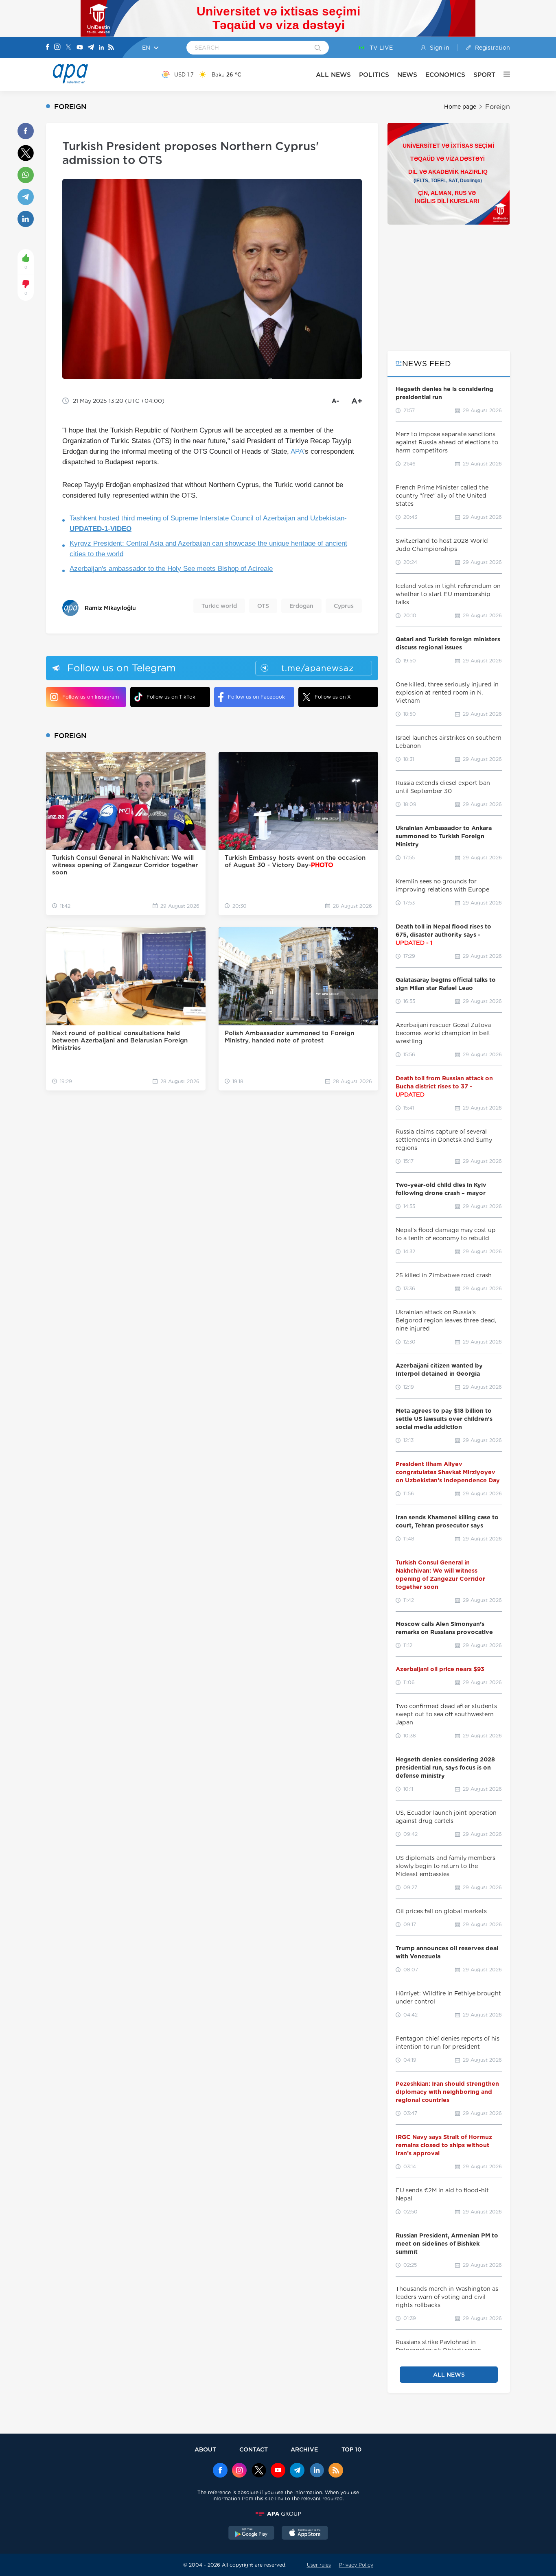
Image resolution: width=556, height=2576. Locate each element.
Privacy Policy (356, 2565)
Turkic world (219, 606)
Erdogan (301, 606)
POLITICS (374, 75)
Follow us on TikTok (171, 697)
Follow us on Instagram (91, 697)
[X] (68, 48)
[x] (259, 2471)
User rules (319, 2565)
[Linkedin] (101, 48)
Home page (460, 107)
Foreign (498, 107)
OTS (263, 606)
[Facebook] (48, 48)
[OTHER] (503, 74)
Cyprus (344, 606)
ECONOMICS (445, 75)
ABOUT (205, 2449)
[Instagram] (57, 48)
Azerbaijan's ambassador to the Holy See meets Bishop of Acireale (171, 569)
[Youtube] (80, 48)
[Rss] (111, 48)
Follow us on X (333, 697)
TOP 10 (351, 2449)
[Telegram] (91, 48)
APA (297, 451)
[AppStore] (305, 2534)
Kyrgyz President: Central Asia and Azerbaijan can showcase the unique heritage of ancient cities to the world (208, 549)
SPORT (484, 75)
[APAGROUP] (278, 2514)
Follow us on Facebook (256, 697)
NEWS (407, 75)
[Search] (318, 48)
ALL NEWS (333, 75)
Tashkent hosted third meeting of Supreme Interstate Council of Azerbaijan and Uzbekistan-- (208, 523)
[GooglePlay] (252, 2534)
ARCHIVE (304, 2449)
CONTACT (254, 2449)
